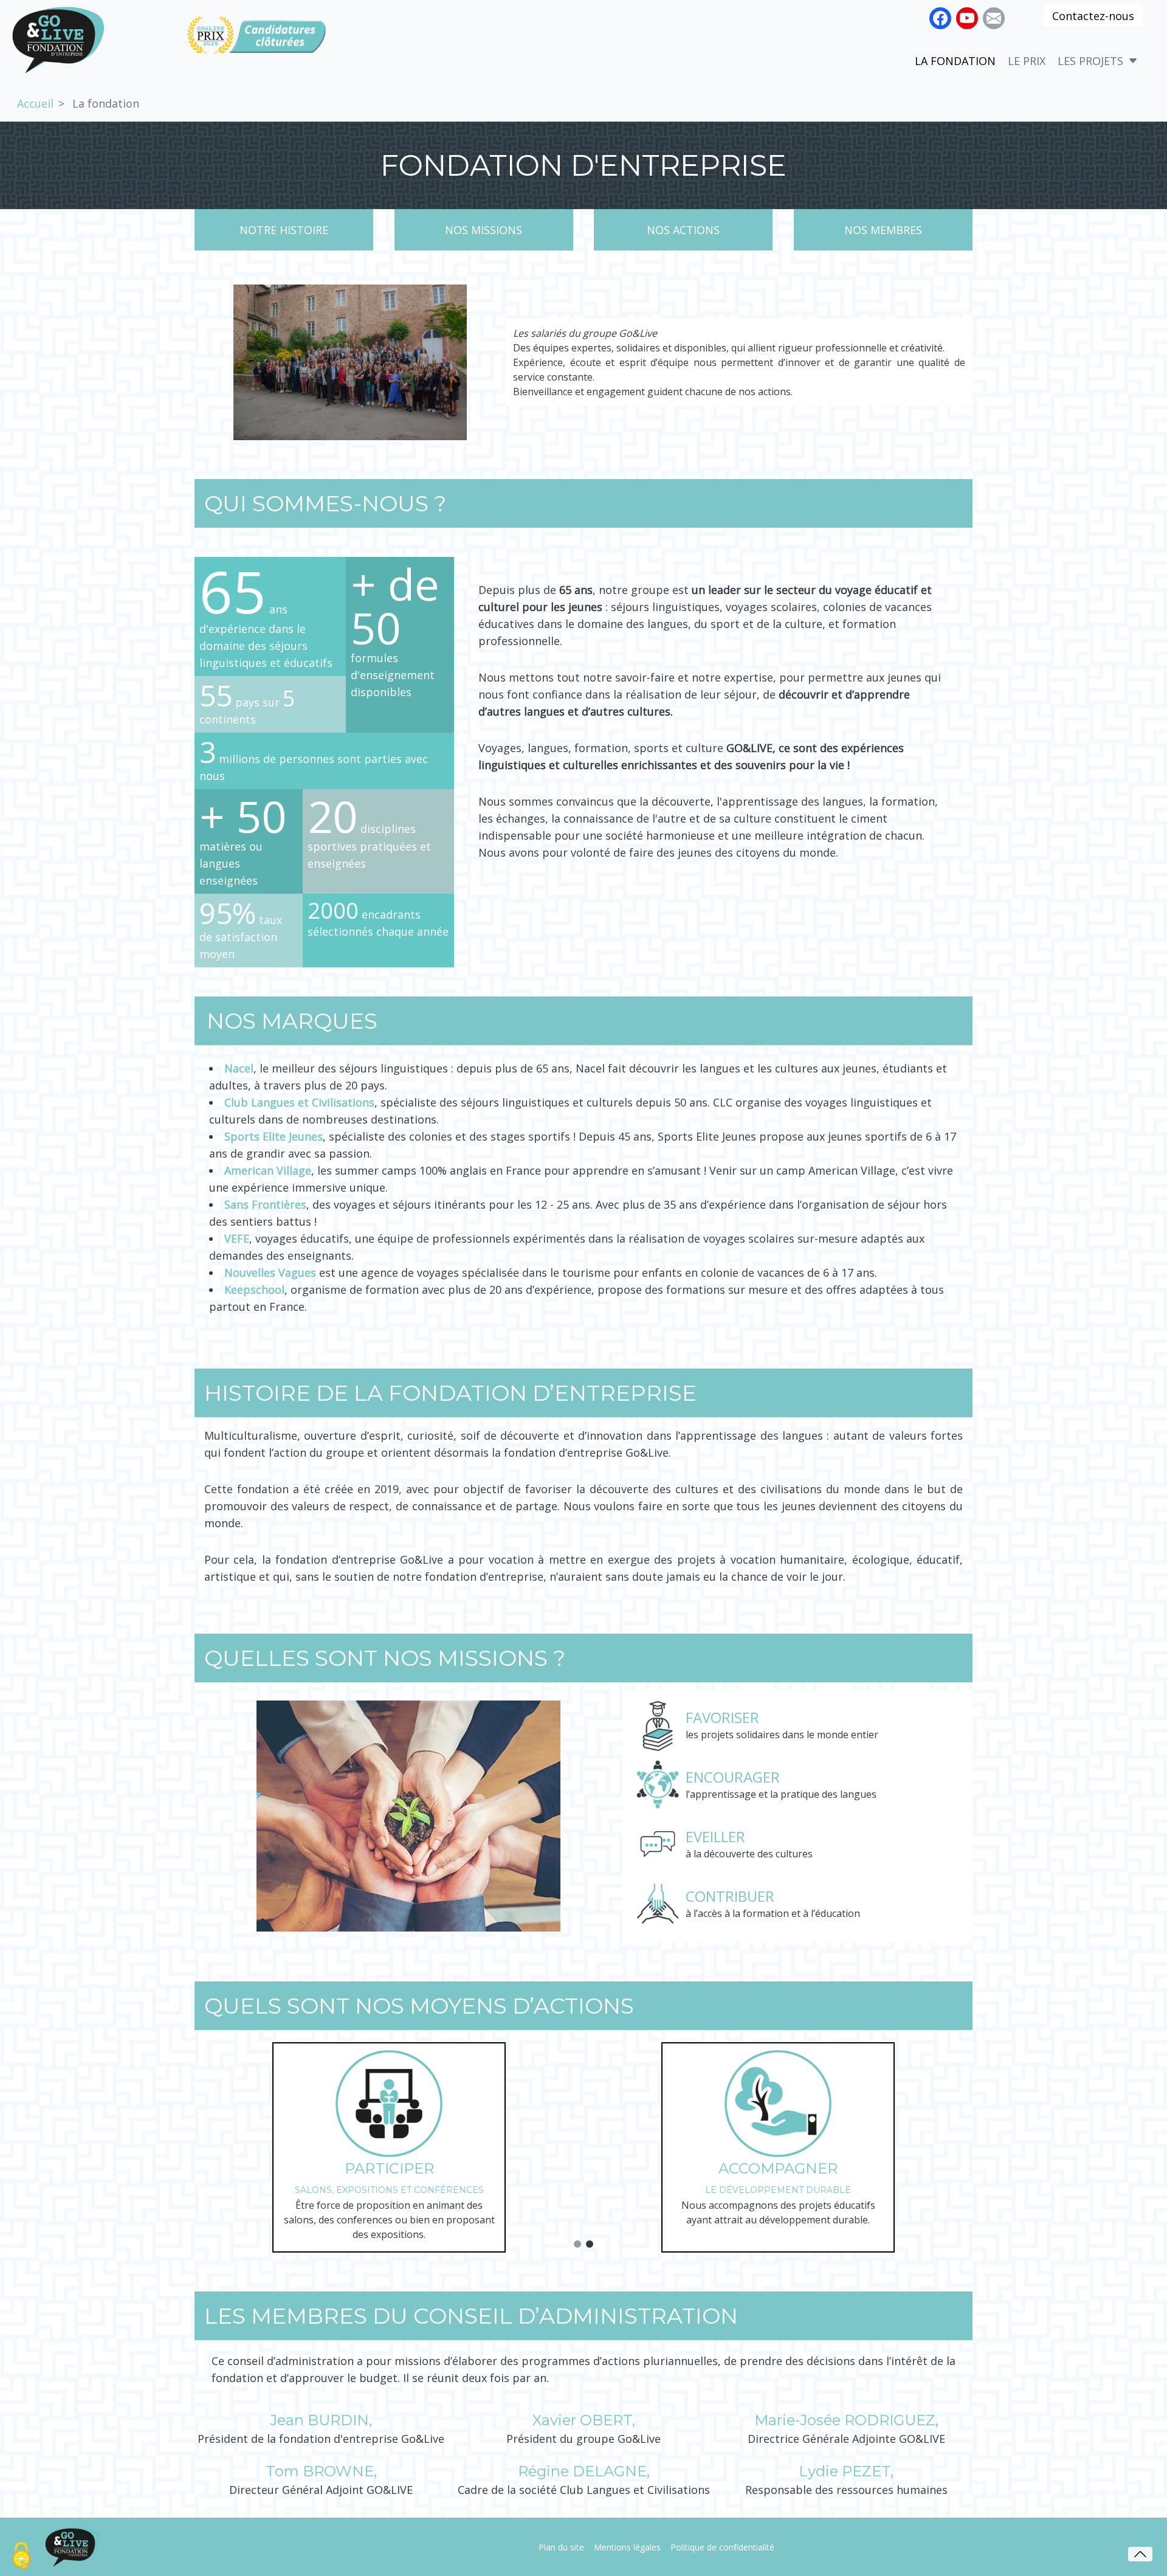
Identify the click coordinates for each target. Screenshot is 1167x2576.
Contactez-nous (1093, 16)
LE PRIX (1027, 61)
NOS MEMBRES (883, 230)
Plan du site (561, 2547)
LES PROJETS (1090, 61)
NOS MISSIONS (484, 230)
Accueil (35, 103)
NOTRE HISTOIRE (284, 230)
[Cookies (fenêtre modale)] (21, 2556)
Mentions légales (627, 2547)
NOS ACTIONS (683, 230)
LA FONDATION (955, 61)
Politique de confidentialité (722, 2547)
